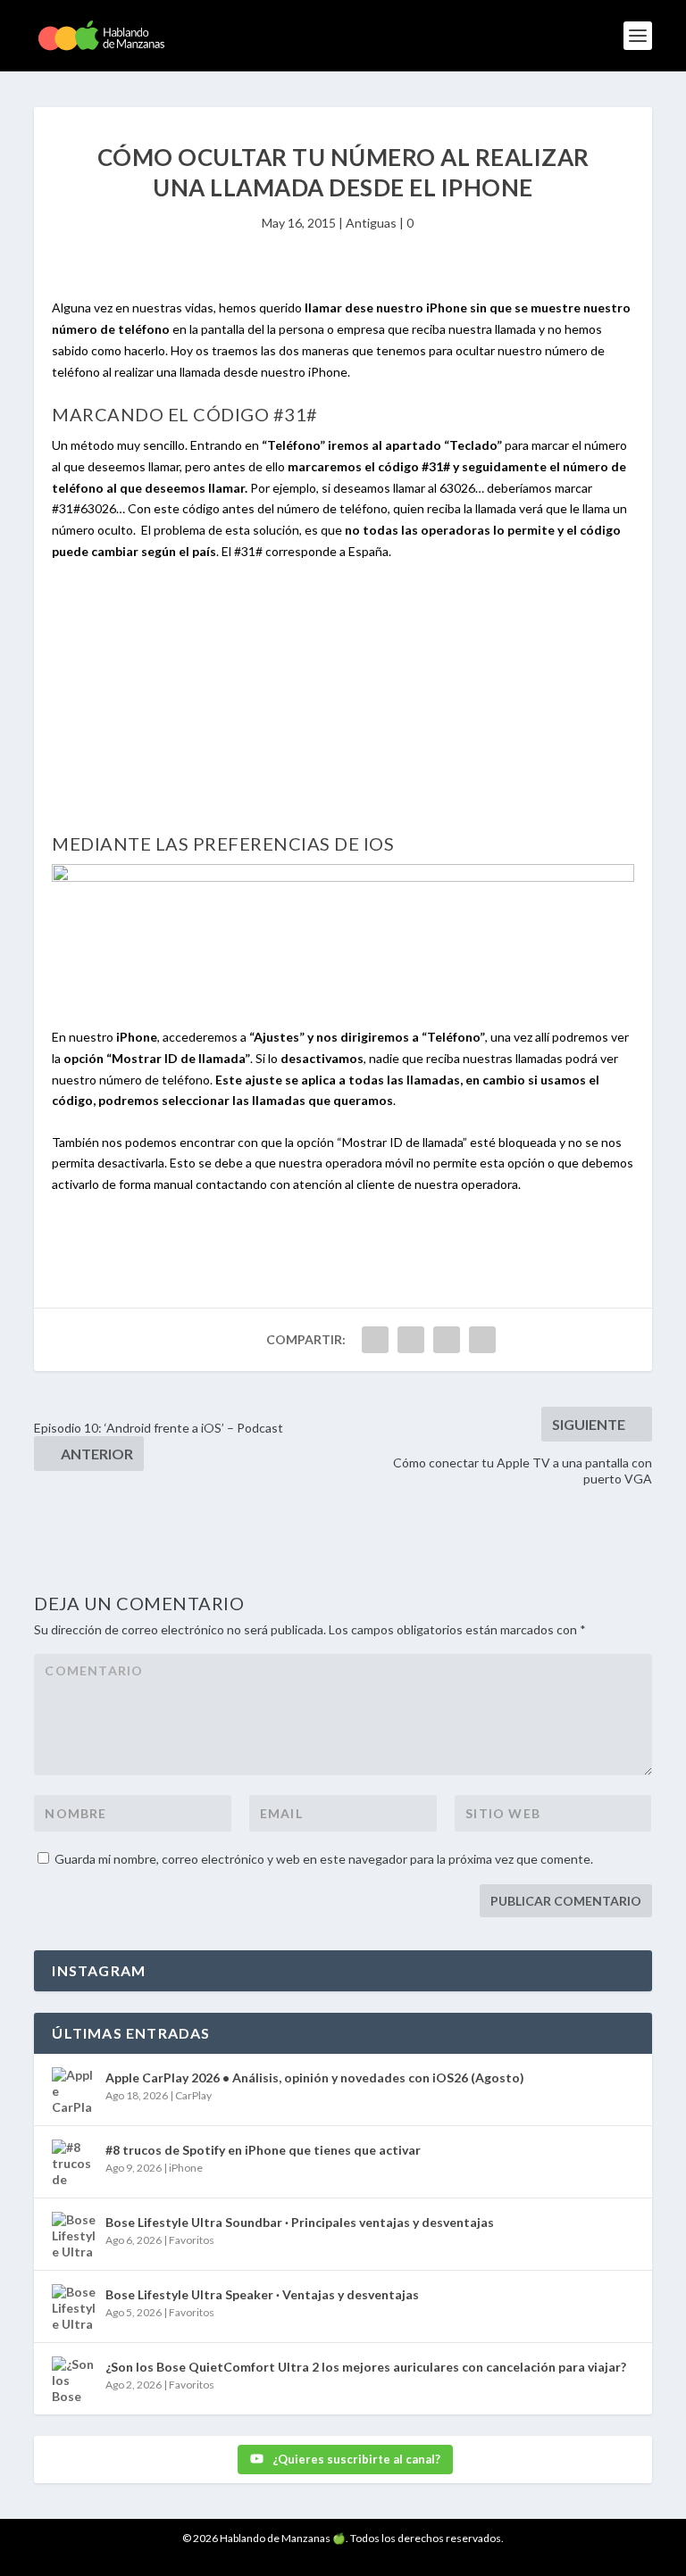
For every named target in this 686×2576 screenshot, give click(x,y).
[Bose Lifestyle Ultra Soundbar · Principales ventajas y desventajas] (74, 2234)
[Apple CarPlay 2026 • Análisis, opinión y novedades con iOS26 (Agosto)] (74, 2090)
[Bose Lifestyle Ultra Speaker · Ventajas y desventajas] (74, 2306)
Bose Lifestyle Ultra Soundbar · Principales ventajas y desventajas (300, 2222)
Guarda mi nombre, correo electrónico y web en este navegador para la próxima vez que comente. (324, 1859)
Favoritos (192, 2240)
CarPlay (193, 2095)
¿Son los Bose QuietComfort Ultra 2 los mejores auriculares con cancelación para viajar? (366, 2367)
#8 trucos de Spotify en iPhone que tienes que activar (263, 2150)
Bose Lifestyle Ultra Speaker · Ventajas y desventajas (262, 2294)
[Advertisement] (343, 707)
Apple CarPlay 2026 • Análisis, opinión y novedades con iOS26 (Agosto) (315, 2077)
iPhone (186, 2168)
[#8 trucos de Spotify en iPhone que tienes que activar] (74, 2162)
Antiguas (371, 223)
